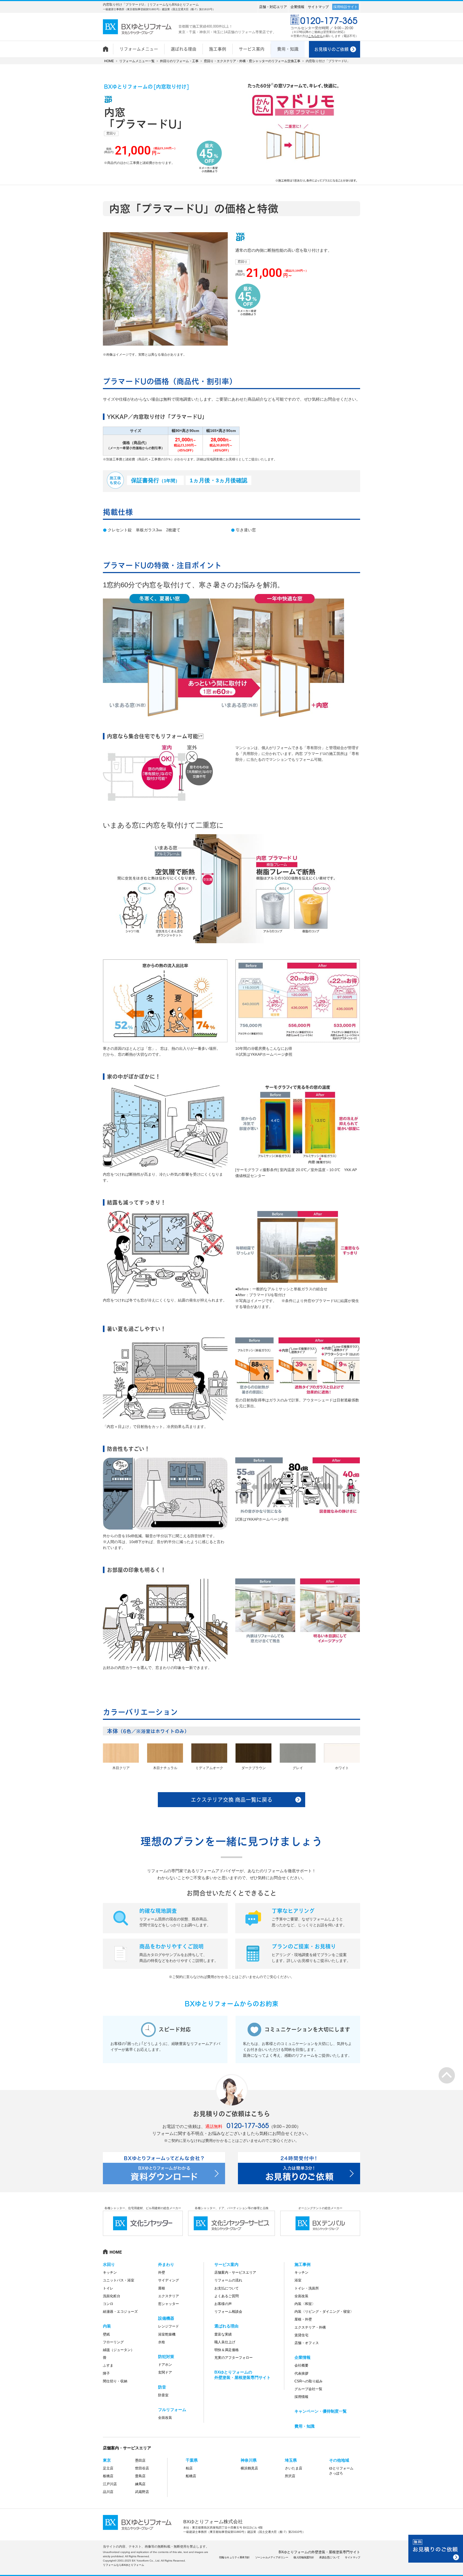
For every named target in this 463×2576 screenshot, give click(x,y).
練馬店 (140, 2484)
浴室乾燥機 (167, 2334)
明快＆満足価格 (227, 2350)
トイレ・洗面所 (307, 2288)
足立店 (108, 2468)
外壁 (162, 2272)
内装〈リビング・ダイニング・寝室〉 (324, 2312)
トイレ (108, 2288)
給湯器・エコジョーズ (120, 2312)
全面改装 (165, 2418)
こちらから (315, 36)
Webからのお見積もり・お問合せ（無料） (436, 2549)
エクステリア (169, 2296)
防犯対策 (166, 2357)
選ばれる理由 (226, 2326)
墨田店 (140, 2460)
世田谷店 (142, 2468)
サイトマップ (318, 7)
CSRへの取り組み (309, 2381)
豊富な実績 (223, 2334)
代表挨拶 (301, 2373)
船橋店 (191, 2476)
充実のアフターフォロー (234, 2358)
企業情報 (297, 7)
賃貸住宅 (301, 2335)
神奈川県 (249, 2460)
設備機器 (166, 2318)
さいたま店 (294, 2468)
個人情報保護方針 (304, 2557)
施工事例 (303, 2264)
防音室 (163, 2395)
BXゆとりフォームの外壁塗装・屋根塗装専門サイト (319, 2552)
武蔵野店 (142, 2492)
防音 (162, 2387)
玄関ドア (165, 2372)
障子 (106, 2373)
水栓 (162, 2342)
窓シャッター (169, 2304)
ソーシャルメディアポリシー (272, 2557)
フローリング (113, 2342)
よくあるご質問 (227, 2296)
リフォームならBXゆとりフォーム (124, 2565)
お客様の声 (223, 2304)
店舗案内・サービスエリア (235, 2272)
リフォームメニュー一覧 (137, 61)
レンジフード (169, 2326)
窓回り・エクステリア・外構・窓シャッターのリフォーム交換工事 (252, 61)
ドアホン (165, 2365)
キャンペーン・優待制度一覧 (321, 2411)
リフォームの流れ (228, 2280)
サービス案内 (226, 2264)
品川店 (108, 2492)
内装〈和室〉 (305, 2304)
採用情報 (301, 2397)
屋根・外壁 (303, 2319)
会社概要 (301, 2365)
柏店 (189, 2468)
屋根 (162, 2288)
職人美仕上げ (225, 2342)
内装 (107, 2326)
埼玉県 (291, 2460)
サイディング (169, 2280)
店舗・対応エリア (273, 7)
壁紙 (106, 2334)
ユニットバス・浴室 (119, 2280)
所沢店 (290, 2476)
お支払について (227, 2288)
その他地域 (339, 2460)
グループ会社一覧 (308, 2389)
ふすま (108, 2365)
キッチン (110, 2272)
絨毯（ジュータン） (119, 2350)
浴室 (298, 2280)
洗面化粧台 (112, 2296)
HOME (109, 61)
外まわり (166, 2264)
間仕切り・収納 (115, 2381)
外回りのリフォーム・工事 (179, 61)
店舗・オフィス (307, 2343)
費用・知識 (305, 2426)
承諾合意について (329, 2557)
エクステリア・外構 (310, 2327)
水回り (109, 2264)
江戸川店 (110, 2484)
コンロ (108, 2304)
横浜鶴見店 (249, 2468)
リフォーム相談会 (228, 2312)
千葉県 (192, 2460)
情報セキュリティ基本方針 (234, 2557)
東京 (107, 2460)
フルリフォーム (172, 2410)
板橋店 (108, 2476)
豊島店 (140, 2476)
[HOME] (108, 46)
